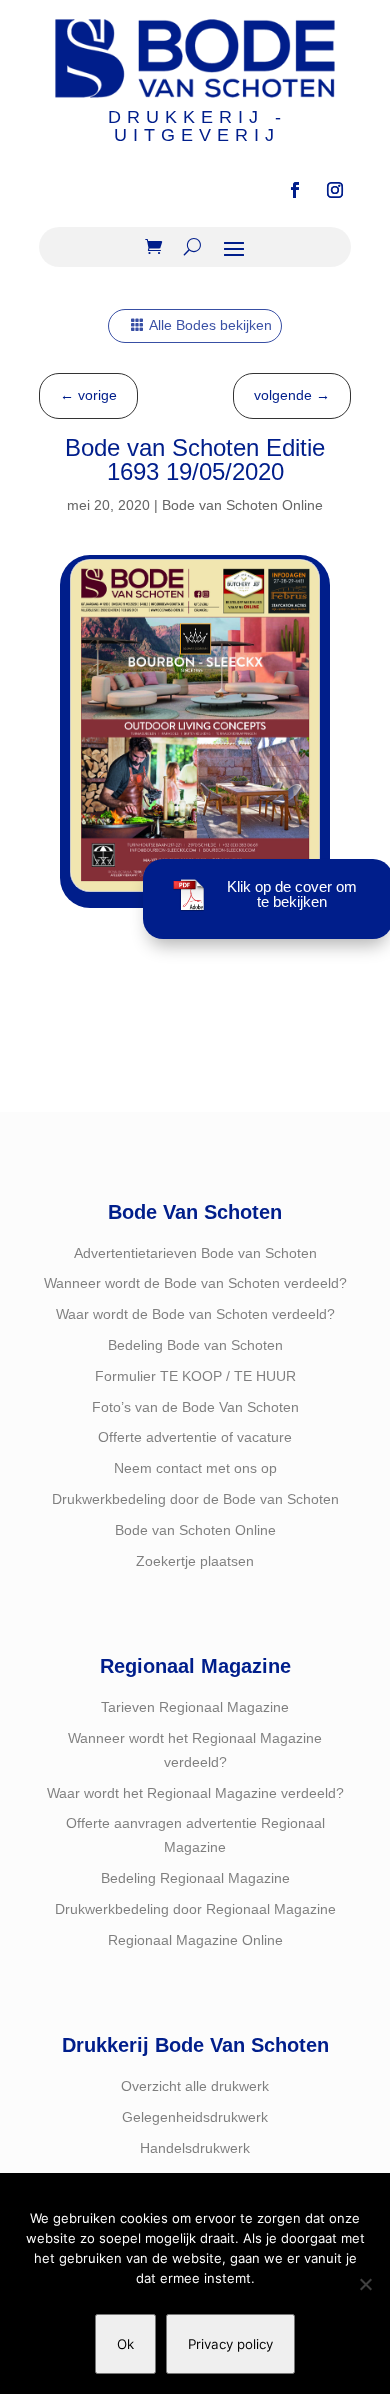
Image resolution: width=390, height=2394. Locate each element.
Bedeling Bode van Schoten (195, 1345)
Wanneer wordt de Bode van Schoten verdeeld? (195, 1283)
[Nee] (365, 2284)
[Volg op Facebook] (295, 190)
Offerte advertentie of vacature (195, 1437)
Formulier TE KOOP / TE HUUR (195, 1376)
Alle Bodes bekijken (210, 325)
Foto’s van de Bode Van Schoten (195, 1407)
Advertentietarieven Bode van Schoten (195, 1253)
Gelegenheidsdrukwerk (195, 2117)
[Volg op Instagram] (335, 190)
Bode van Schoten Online (242, 505)
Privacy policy (230, 2344)
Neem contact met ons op (195, 1468)
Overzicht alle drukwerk (195, 2086)
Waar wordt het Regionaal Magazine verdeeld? (195, 1793)
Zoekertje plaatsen (195, 1561)
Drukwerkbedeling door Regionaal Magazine (195, 1909)
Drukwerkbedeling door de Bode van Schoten (195, 1499)
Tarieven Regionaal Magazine (195, 1707)
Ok (125, 2344)
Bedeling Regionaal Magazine (195, 1878)
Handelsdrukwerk (195, 2148)
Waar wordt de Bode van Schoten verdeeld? (195, 1314)
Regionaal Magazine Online (195, 1940)
